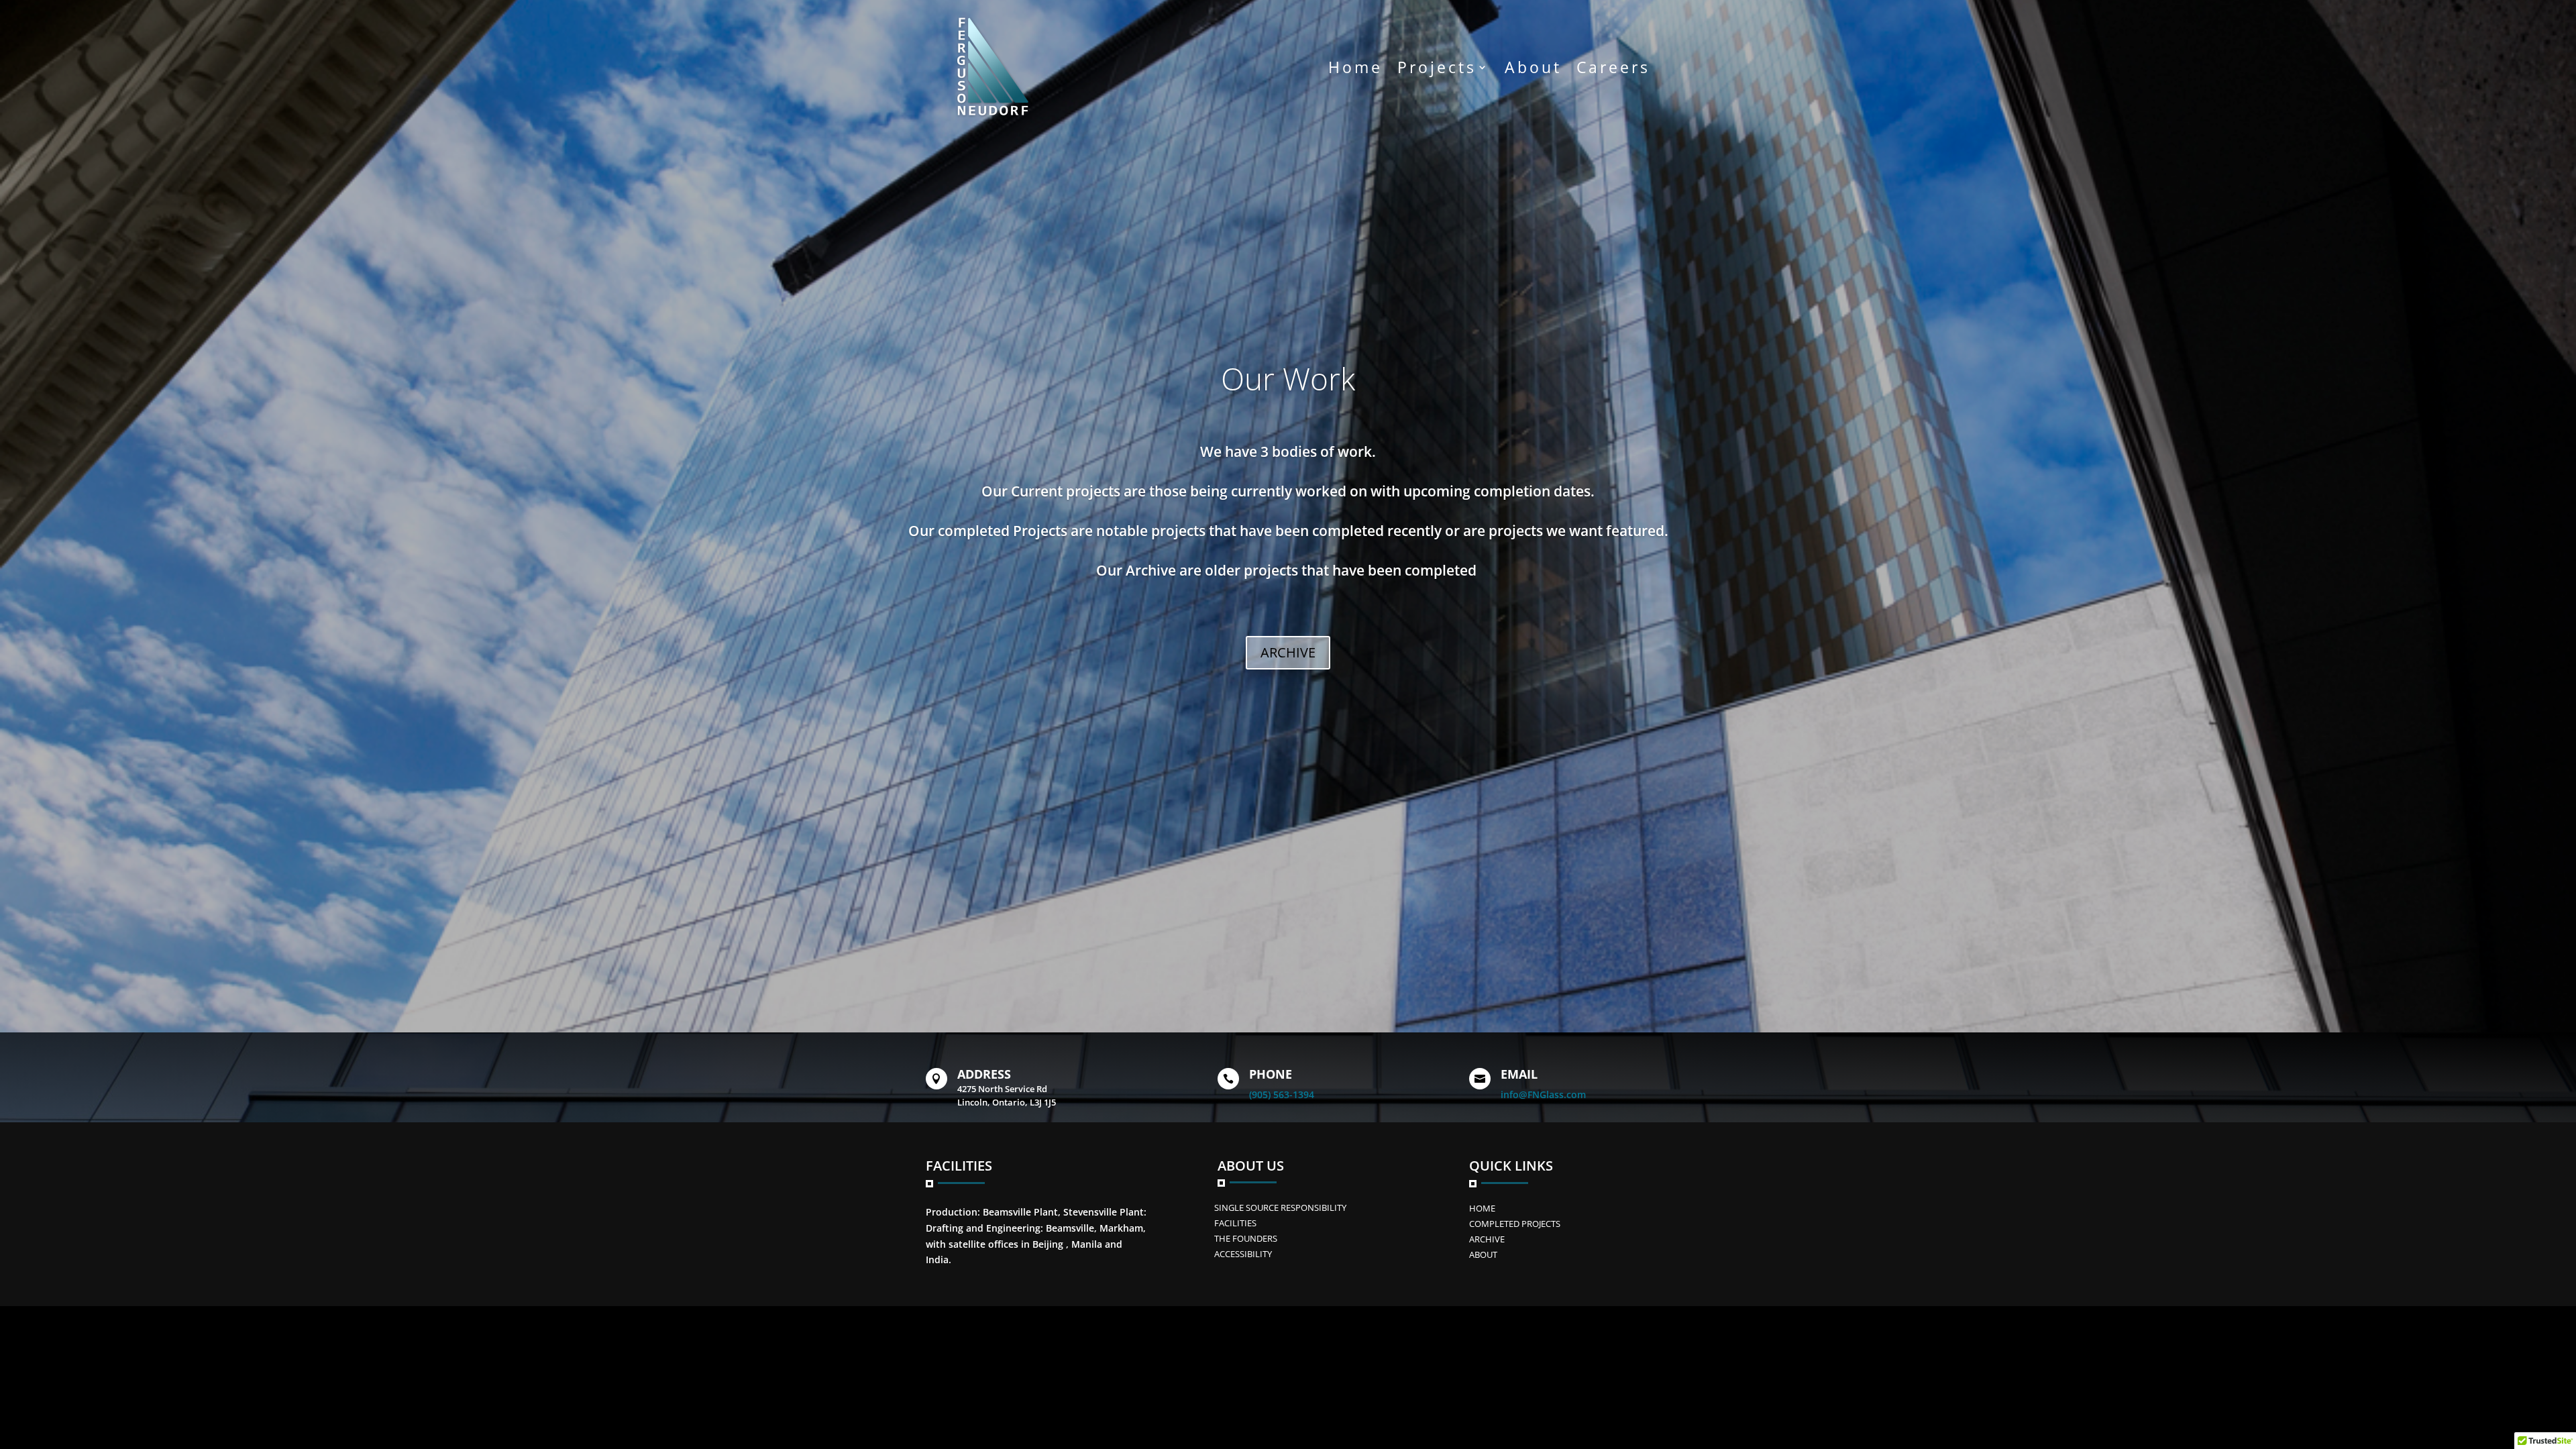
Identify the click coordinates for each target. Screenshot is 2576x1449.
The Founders (1246, 1238)
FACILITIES (1235, 1223)
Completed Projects (1515, 1224)
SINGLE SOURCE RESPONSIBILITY (1280, 1207)
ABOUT (1483, 1254)
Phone (1271, 1074)
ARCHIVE (1288, 652)
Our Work (1288, 378)
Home (1355, 67)
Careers (1613, 67)
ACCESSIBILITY (1243, 1254)
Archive (1487, 1239)
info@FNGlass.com (1543, 1094)
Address (984, 1074)
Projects (1437, 67)
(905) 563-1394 (1282, 1094)
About (1533, 67)
